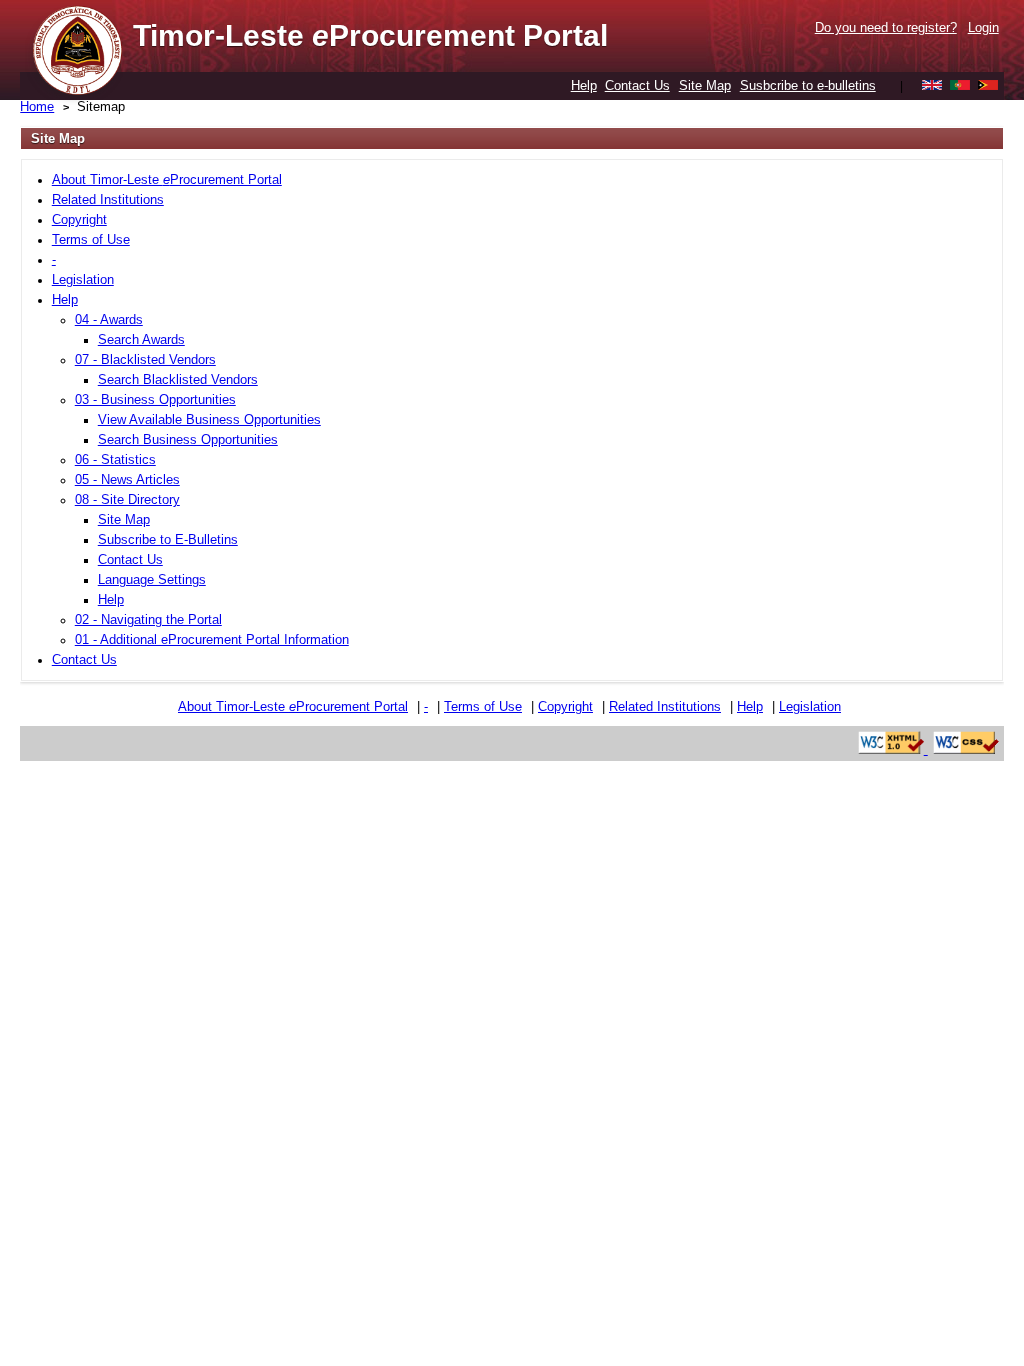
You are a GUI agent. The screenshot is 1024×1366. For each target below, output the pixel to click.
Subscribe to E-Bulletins (168, 539)
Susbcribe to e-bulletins (808, 85)
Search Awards (141, 339)
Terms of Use (91, 239)
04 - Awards (109, 319)
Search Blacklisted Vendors (178, 379)
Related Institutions (108, 199)
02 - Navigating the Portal (148, 619)
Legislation (83, 279)
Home (37, 106)
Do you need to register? (886, 27)
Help (584, 85)
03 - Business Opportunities (155, 399)
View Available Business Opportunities (209, 419)
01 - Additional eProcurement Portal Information (212, 639)
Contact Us (637, 85)
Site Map (705, 85)
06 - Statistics (115, 459)
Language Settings (152, 579)
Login (983, 27)
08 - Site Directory (127, 499)
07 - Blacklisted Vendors (145, 359)
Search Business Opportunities (188, 439)
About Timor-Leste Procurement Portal (167, 179)
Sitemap (101, 106)
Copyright (79, 219)
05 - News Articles (127, 479)
